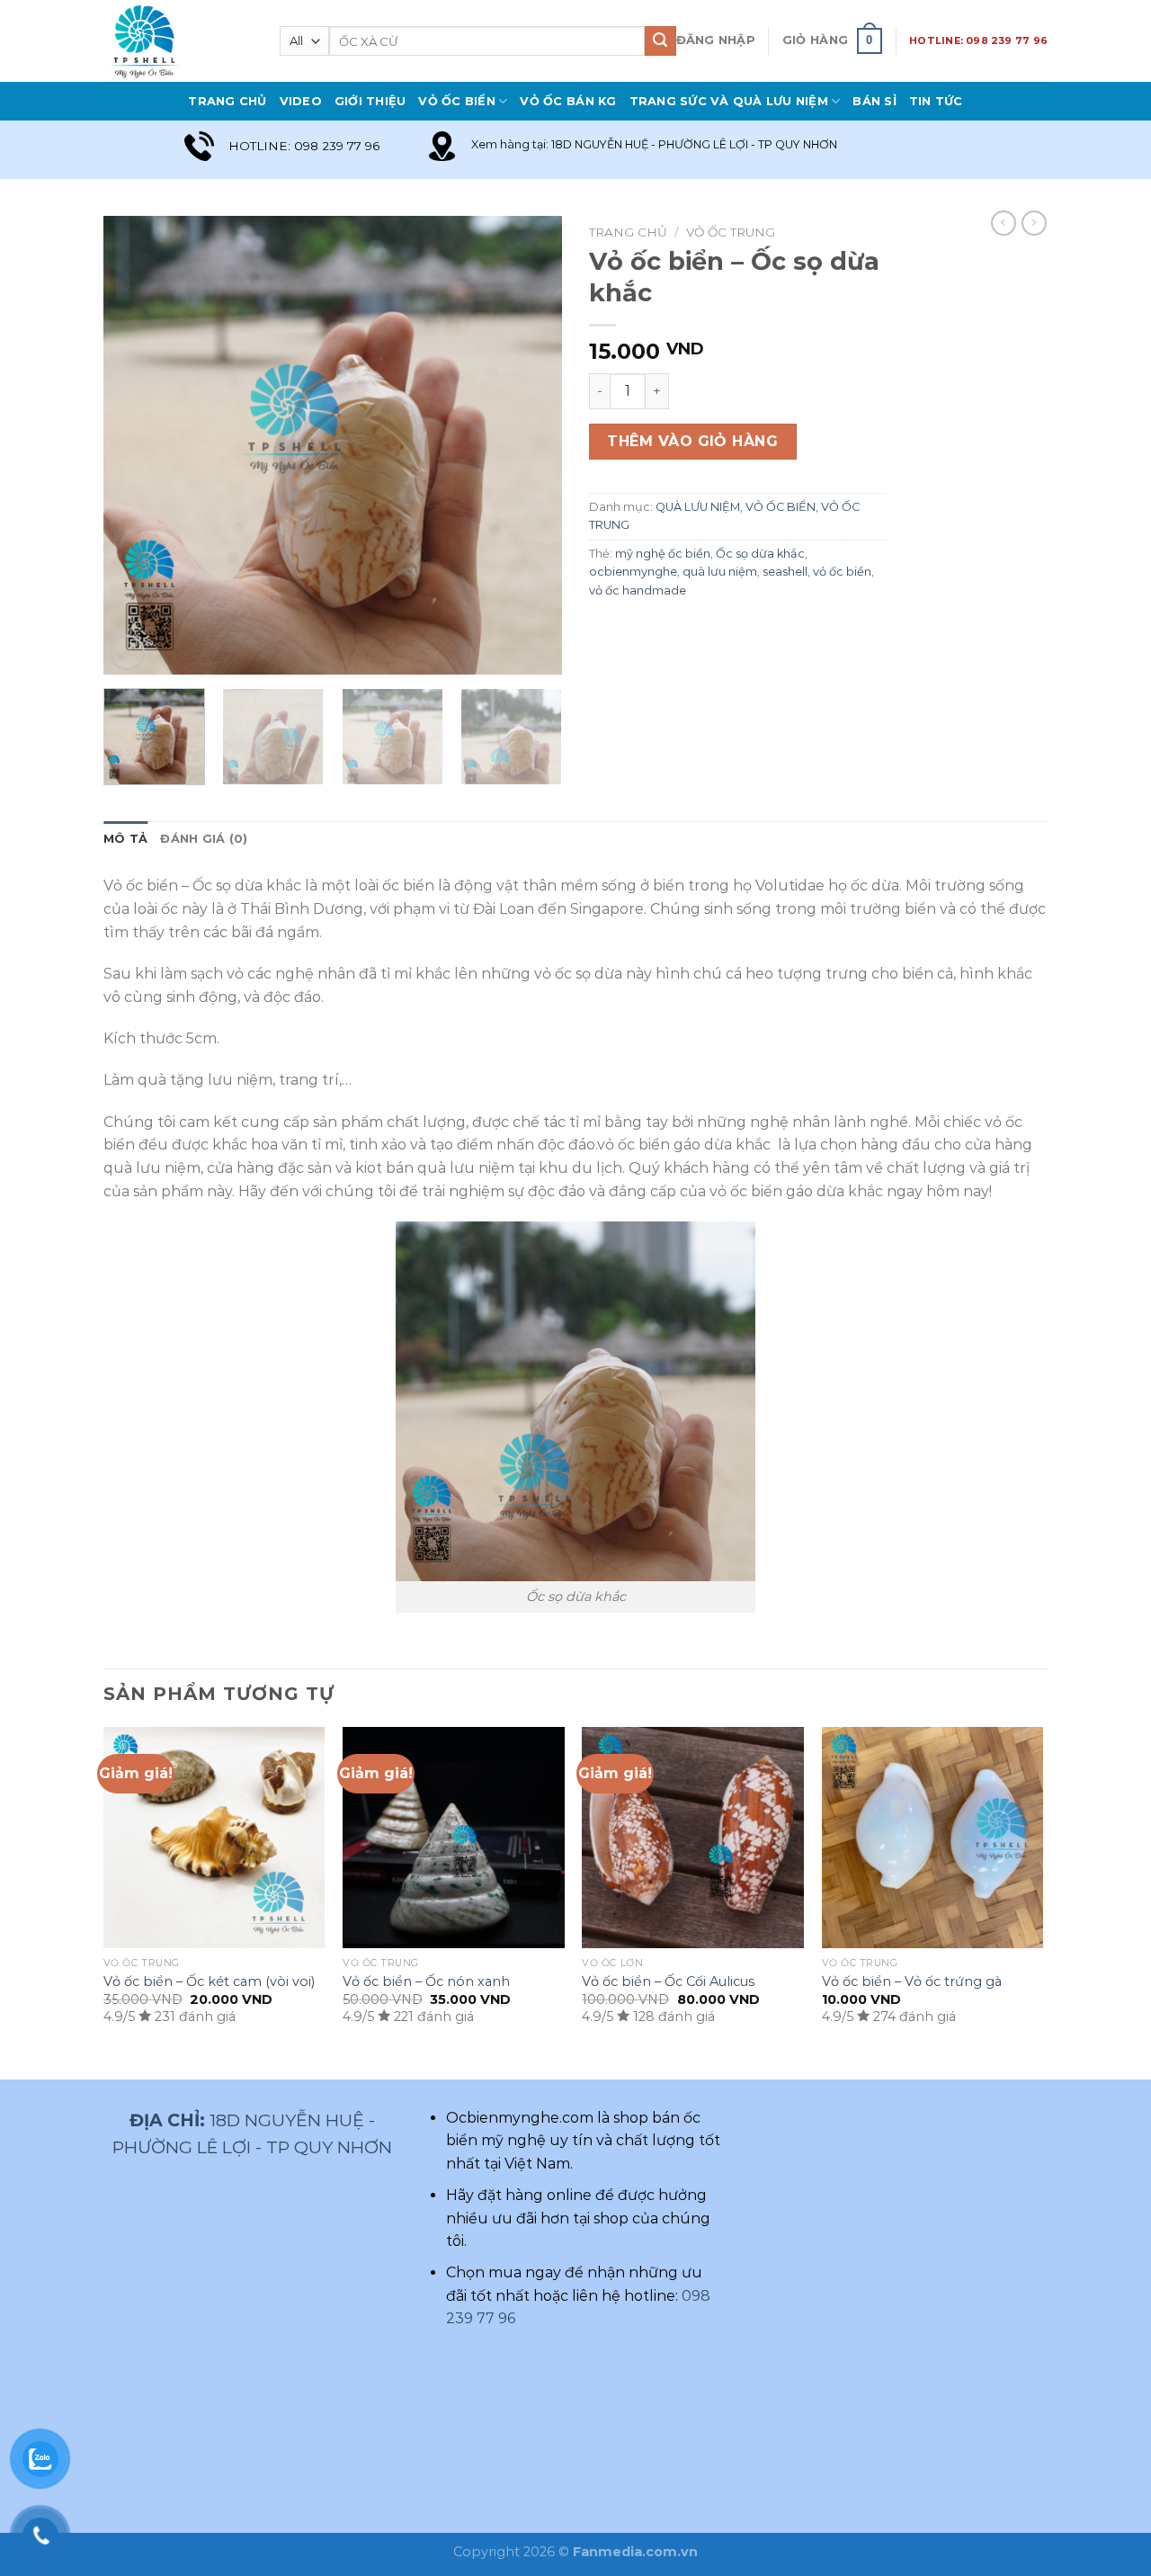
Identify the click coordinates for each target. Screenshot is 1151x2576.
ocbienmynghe (633, 572)
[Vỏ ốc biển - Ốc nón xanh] (454, 1838)
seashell (785, 572)
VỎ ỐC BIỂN (457, 101)
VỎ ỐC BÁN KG (568, 101)
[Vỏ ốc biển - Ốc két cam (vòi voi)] (214, 1838)
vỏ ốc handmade (638, 590)
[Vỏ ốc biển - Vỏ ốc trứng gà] (933, 1838)
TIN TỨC (936, 101)
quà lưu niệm (720, 572)
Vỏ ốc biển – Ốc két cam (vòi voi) (209, 1981)
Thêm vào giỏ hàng (692, 441)
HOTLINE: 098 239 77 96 (978, 40)
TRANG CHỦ (227, 101)
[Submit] (660, 41)
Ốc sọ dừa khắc (760, 554)
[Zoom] (127, 653)
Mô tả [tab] (125, 839)
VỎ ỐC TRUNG (731, 232)
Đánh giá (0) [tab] (204, 839)
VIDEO (301, 101)
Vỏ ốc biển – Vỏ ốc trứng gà (912, 1981)
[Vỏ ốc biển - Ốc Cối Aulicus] (693, 1838)
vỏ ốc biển (842, 572)
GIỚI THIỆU (370, 101)
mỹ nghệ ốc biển (663, 554)
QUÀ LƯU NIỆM (698, 507)
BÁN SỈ (874, 101)
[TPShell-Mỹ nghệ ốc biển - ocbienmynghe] (178, 41)
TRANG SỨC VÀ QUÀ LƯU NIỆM (729, 101)
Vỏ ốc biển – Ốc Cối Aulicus (668, 1981)
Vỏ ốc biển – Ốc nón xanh (426, 1981)
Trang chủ (628, 232)
